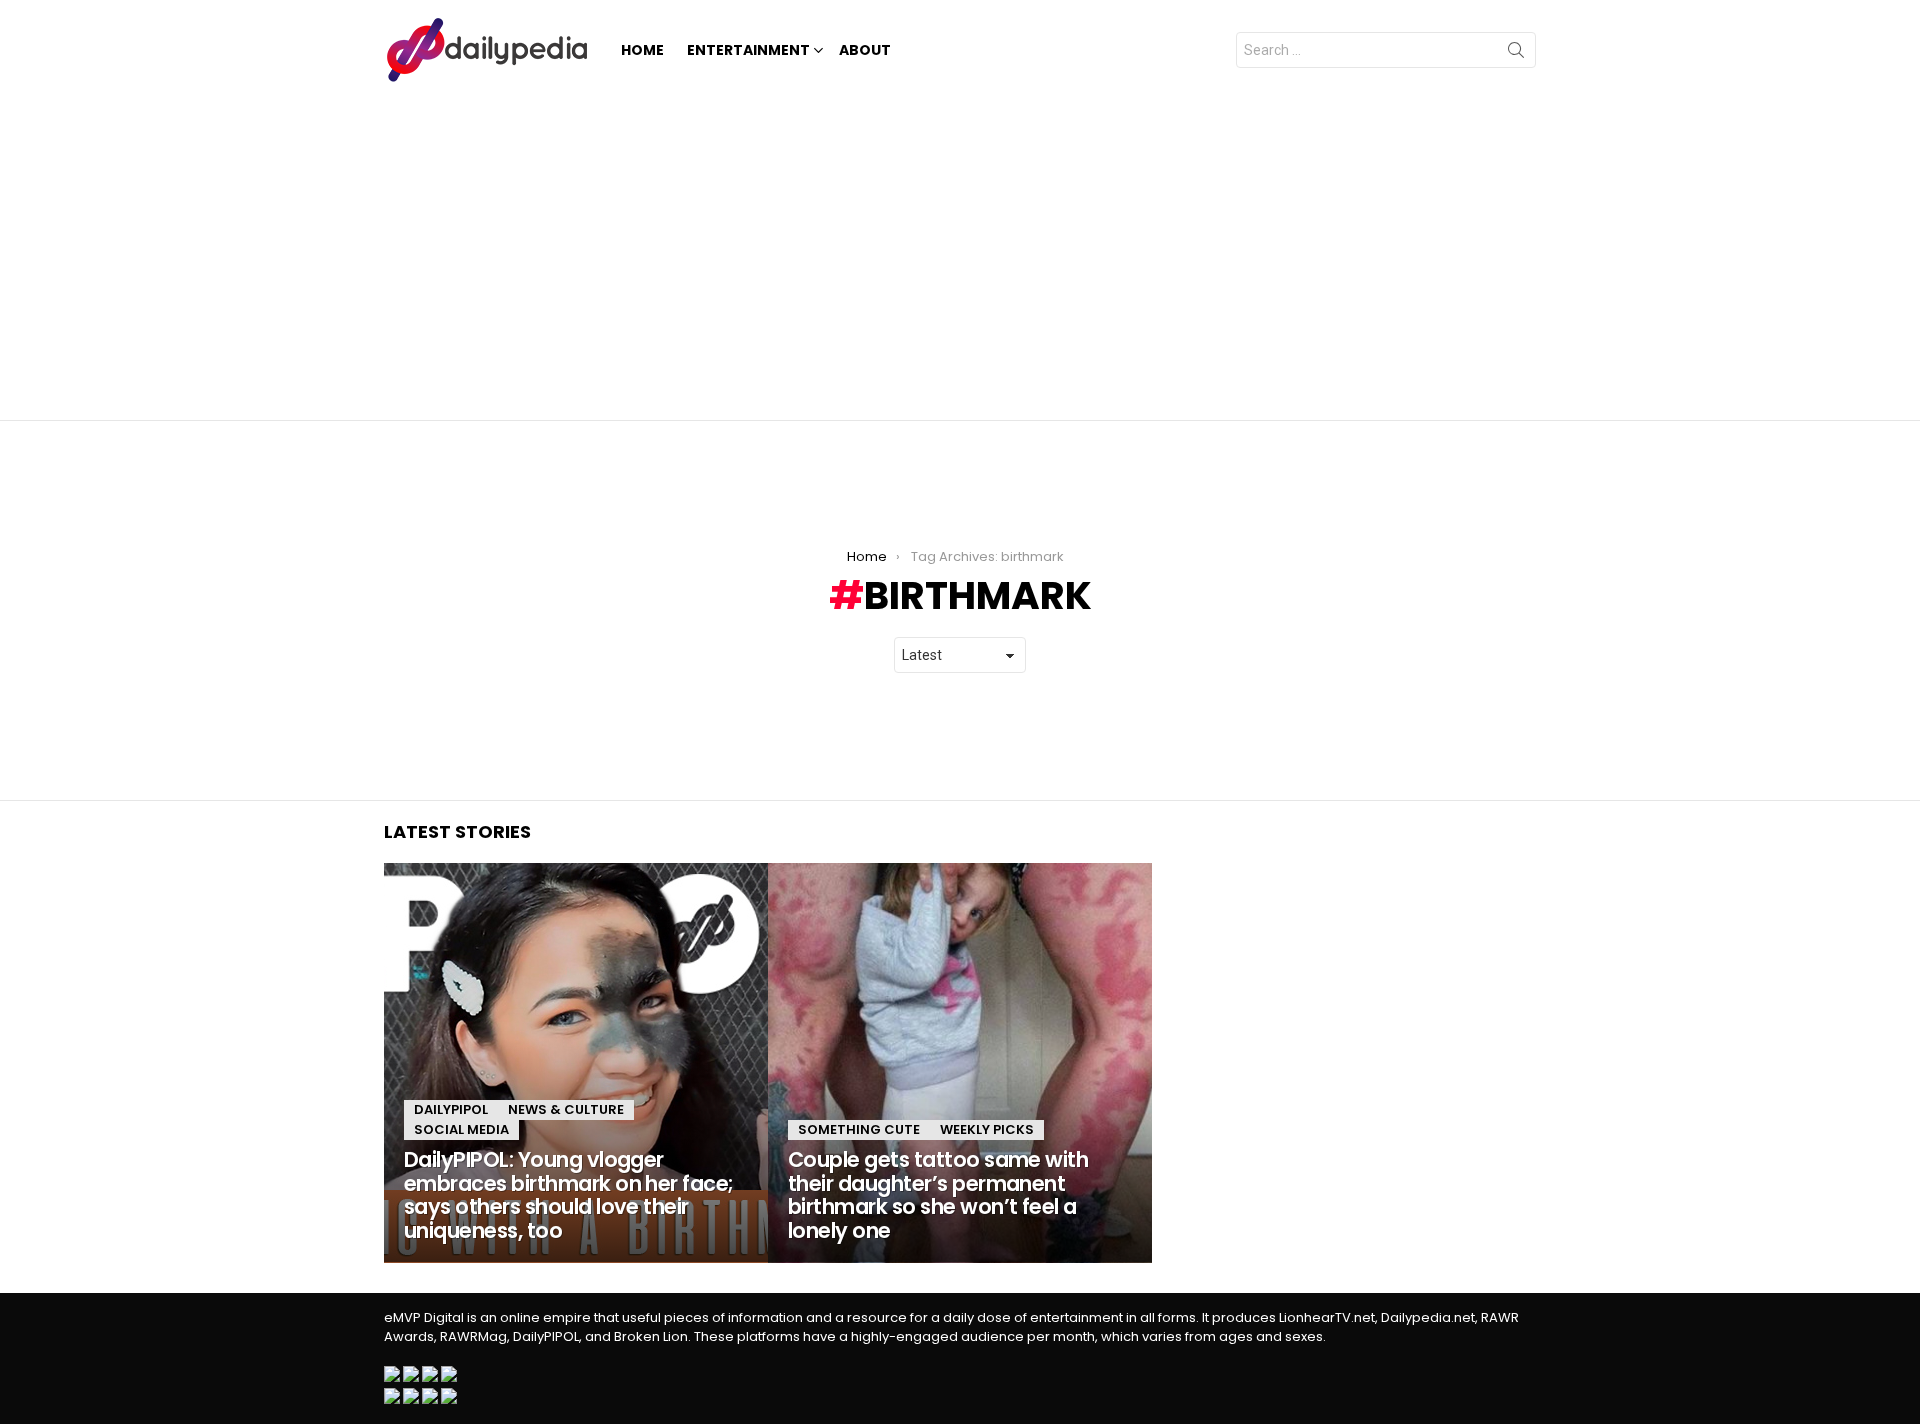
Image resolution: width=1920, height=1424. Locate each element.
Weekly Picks (987, 1129)
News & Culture (566, 1109)
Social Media (461, 1129)
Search (1516, 54)
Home (642, 50)
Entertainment (748, 50)
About (865, 50)
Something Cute (859, 1129)
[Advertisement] (960, 250)
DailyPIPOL (451, 1109)
